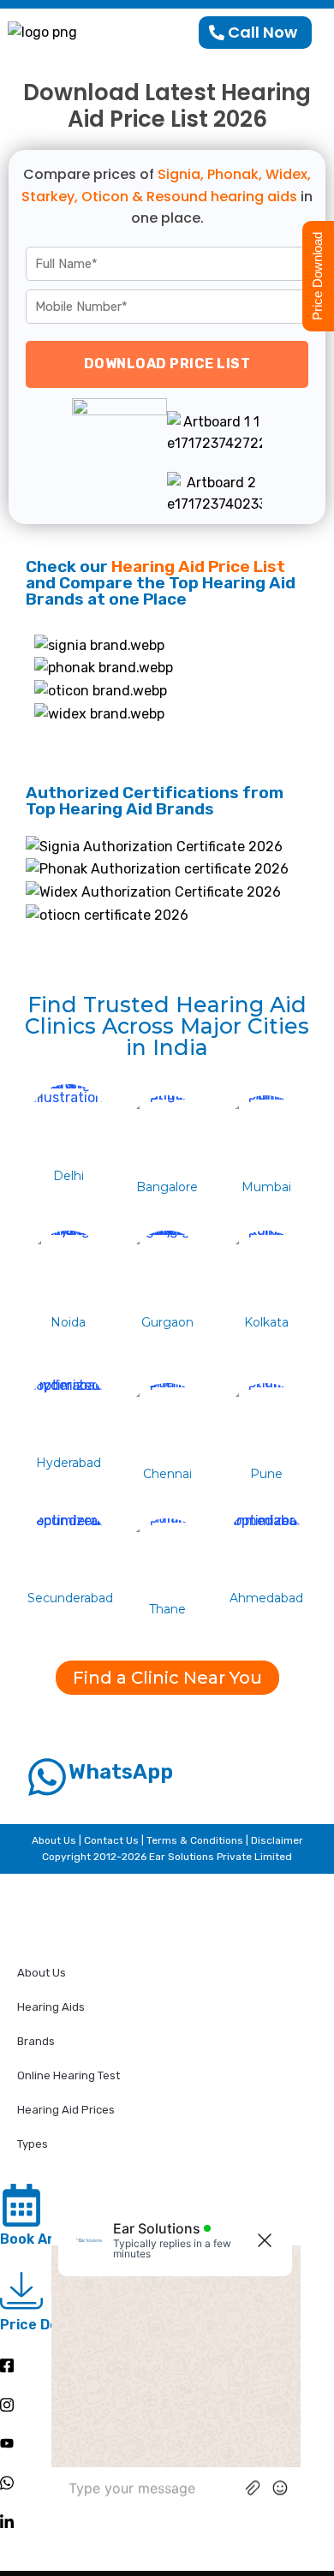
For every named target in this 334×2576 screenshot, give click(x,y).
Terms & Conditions (195, 1840)
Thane (167, 1609)
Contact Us (113, 1840)
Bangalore (167, 1187)
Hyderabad (69, 1463)
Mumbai (266, 1187)
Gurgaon (167, 1322)
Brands (36, 2041)
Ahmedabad (266, 1598)
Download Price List (167, 364)
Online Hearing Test (69, 2075)
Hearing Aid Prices (66, 2110)
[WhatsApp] (47, 1777)
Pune (266, 1474)
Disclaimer (277, 1840)
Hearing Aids (51, 2007)
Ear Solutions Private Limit (214, 1857)
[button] (167, 1678)
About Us (55, 1840)
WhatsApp (121, 1772)
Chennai (167, 1474)
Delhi (69, 1176)
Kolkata (266, 1322)
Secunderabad (70, 1598)
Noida (68, 1322)
